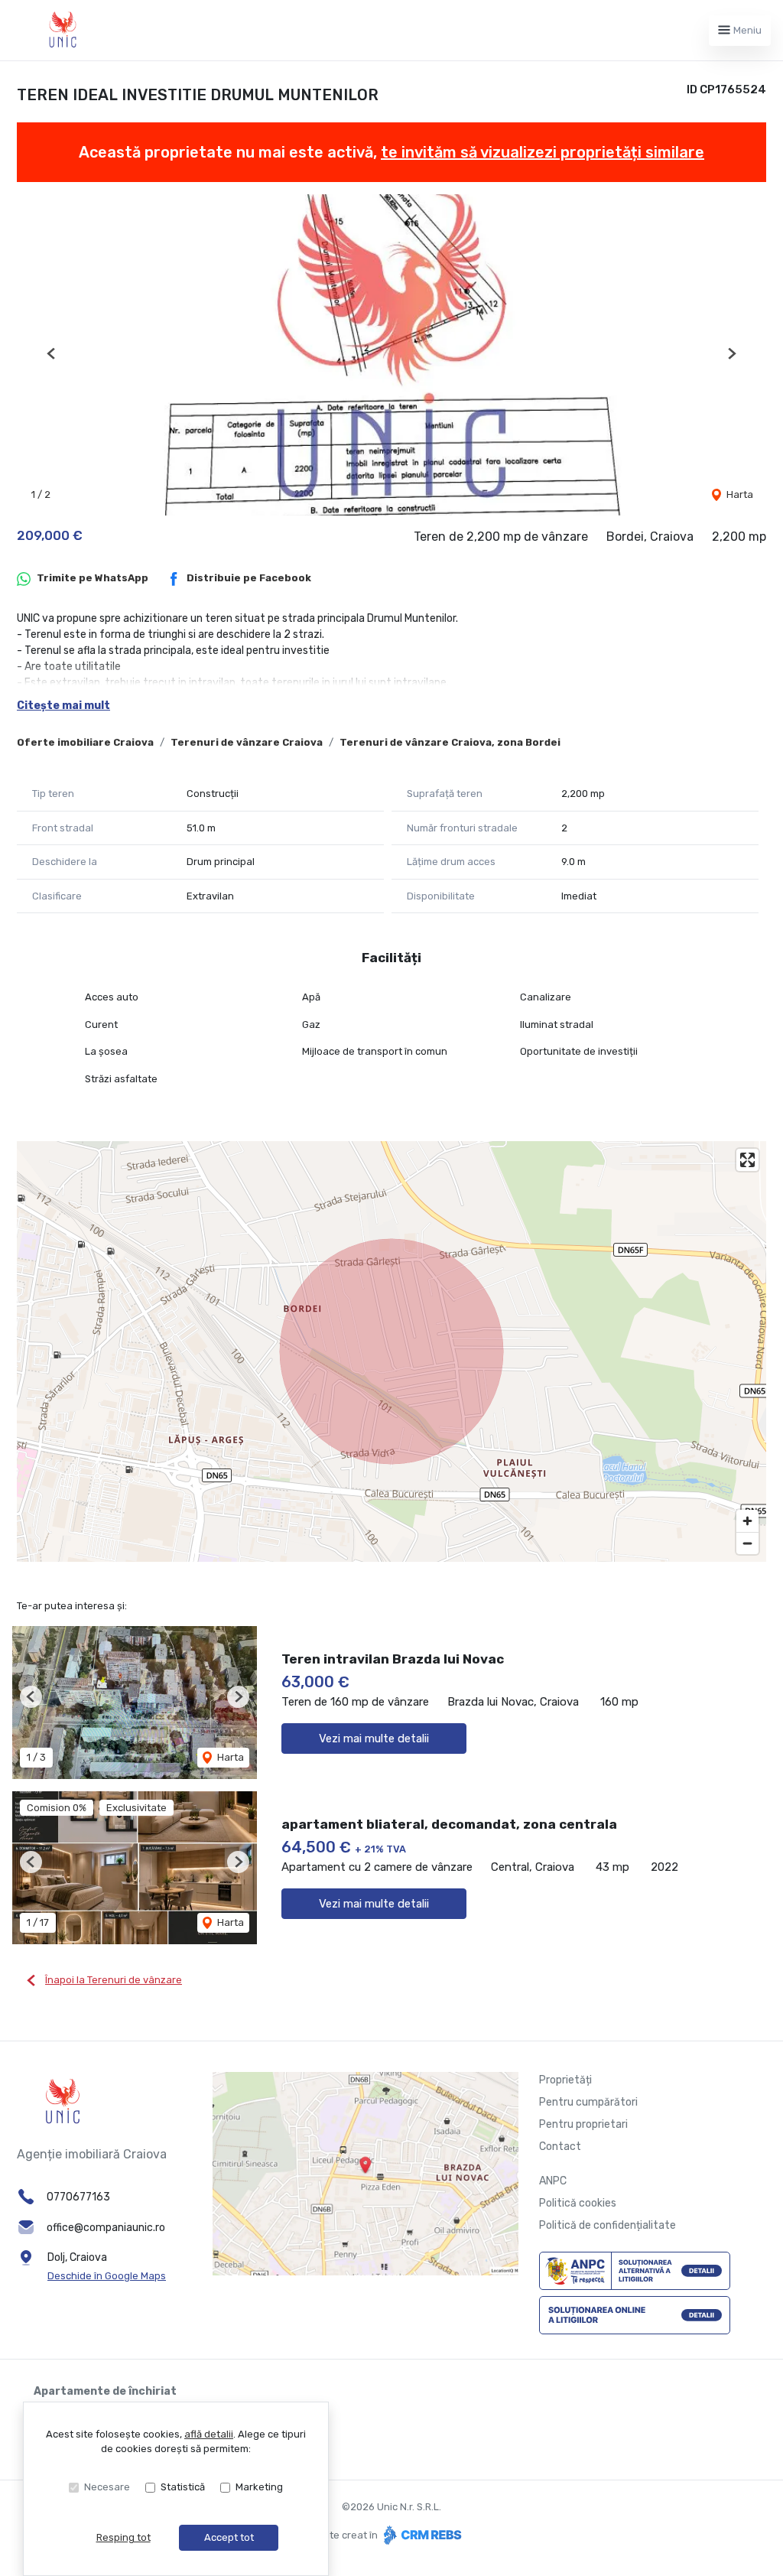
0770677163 (78, 2197)
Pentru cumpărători (588, 2102)
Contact (560, 2147)
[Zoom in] (747, 1521)
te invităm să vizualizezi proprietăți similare (543, 152)
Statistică (183, 2487)
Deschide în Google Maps (107, 2276)
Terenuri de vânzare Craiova (247, 742)
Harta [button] (739, 494)
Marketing (259, 2487)
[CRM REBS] (421, 2535)
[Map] (391, 1351)
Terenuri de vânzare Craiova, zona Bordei (450, 742)
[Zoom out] (747, 1543)
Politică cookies (578, 2203)
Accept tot (229, 2537)
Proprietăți (565, 2080)
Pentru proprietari (583, 2124)
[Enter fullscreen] (747, 1160)
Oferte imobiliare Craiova (85, 742)
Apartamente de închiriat (105, 2391)
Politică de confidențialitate (608, 2225)
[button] (52, 353)
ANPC (553, 2181)
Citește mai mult (63, 706)
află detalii (209, 2434)
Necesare (107, 2487)
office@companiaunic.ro (106, 2228)
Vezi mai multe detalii (374, 1738)
